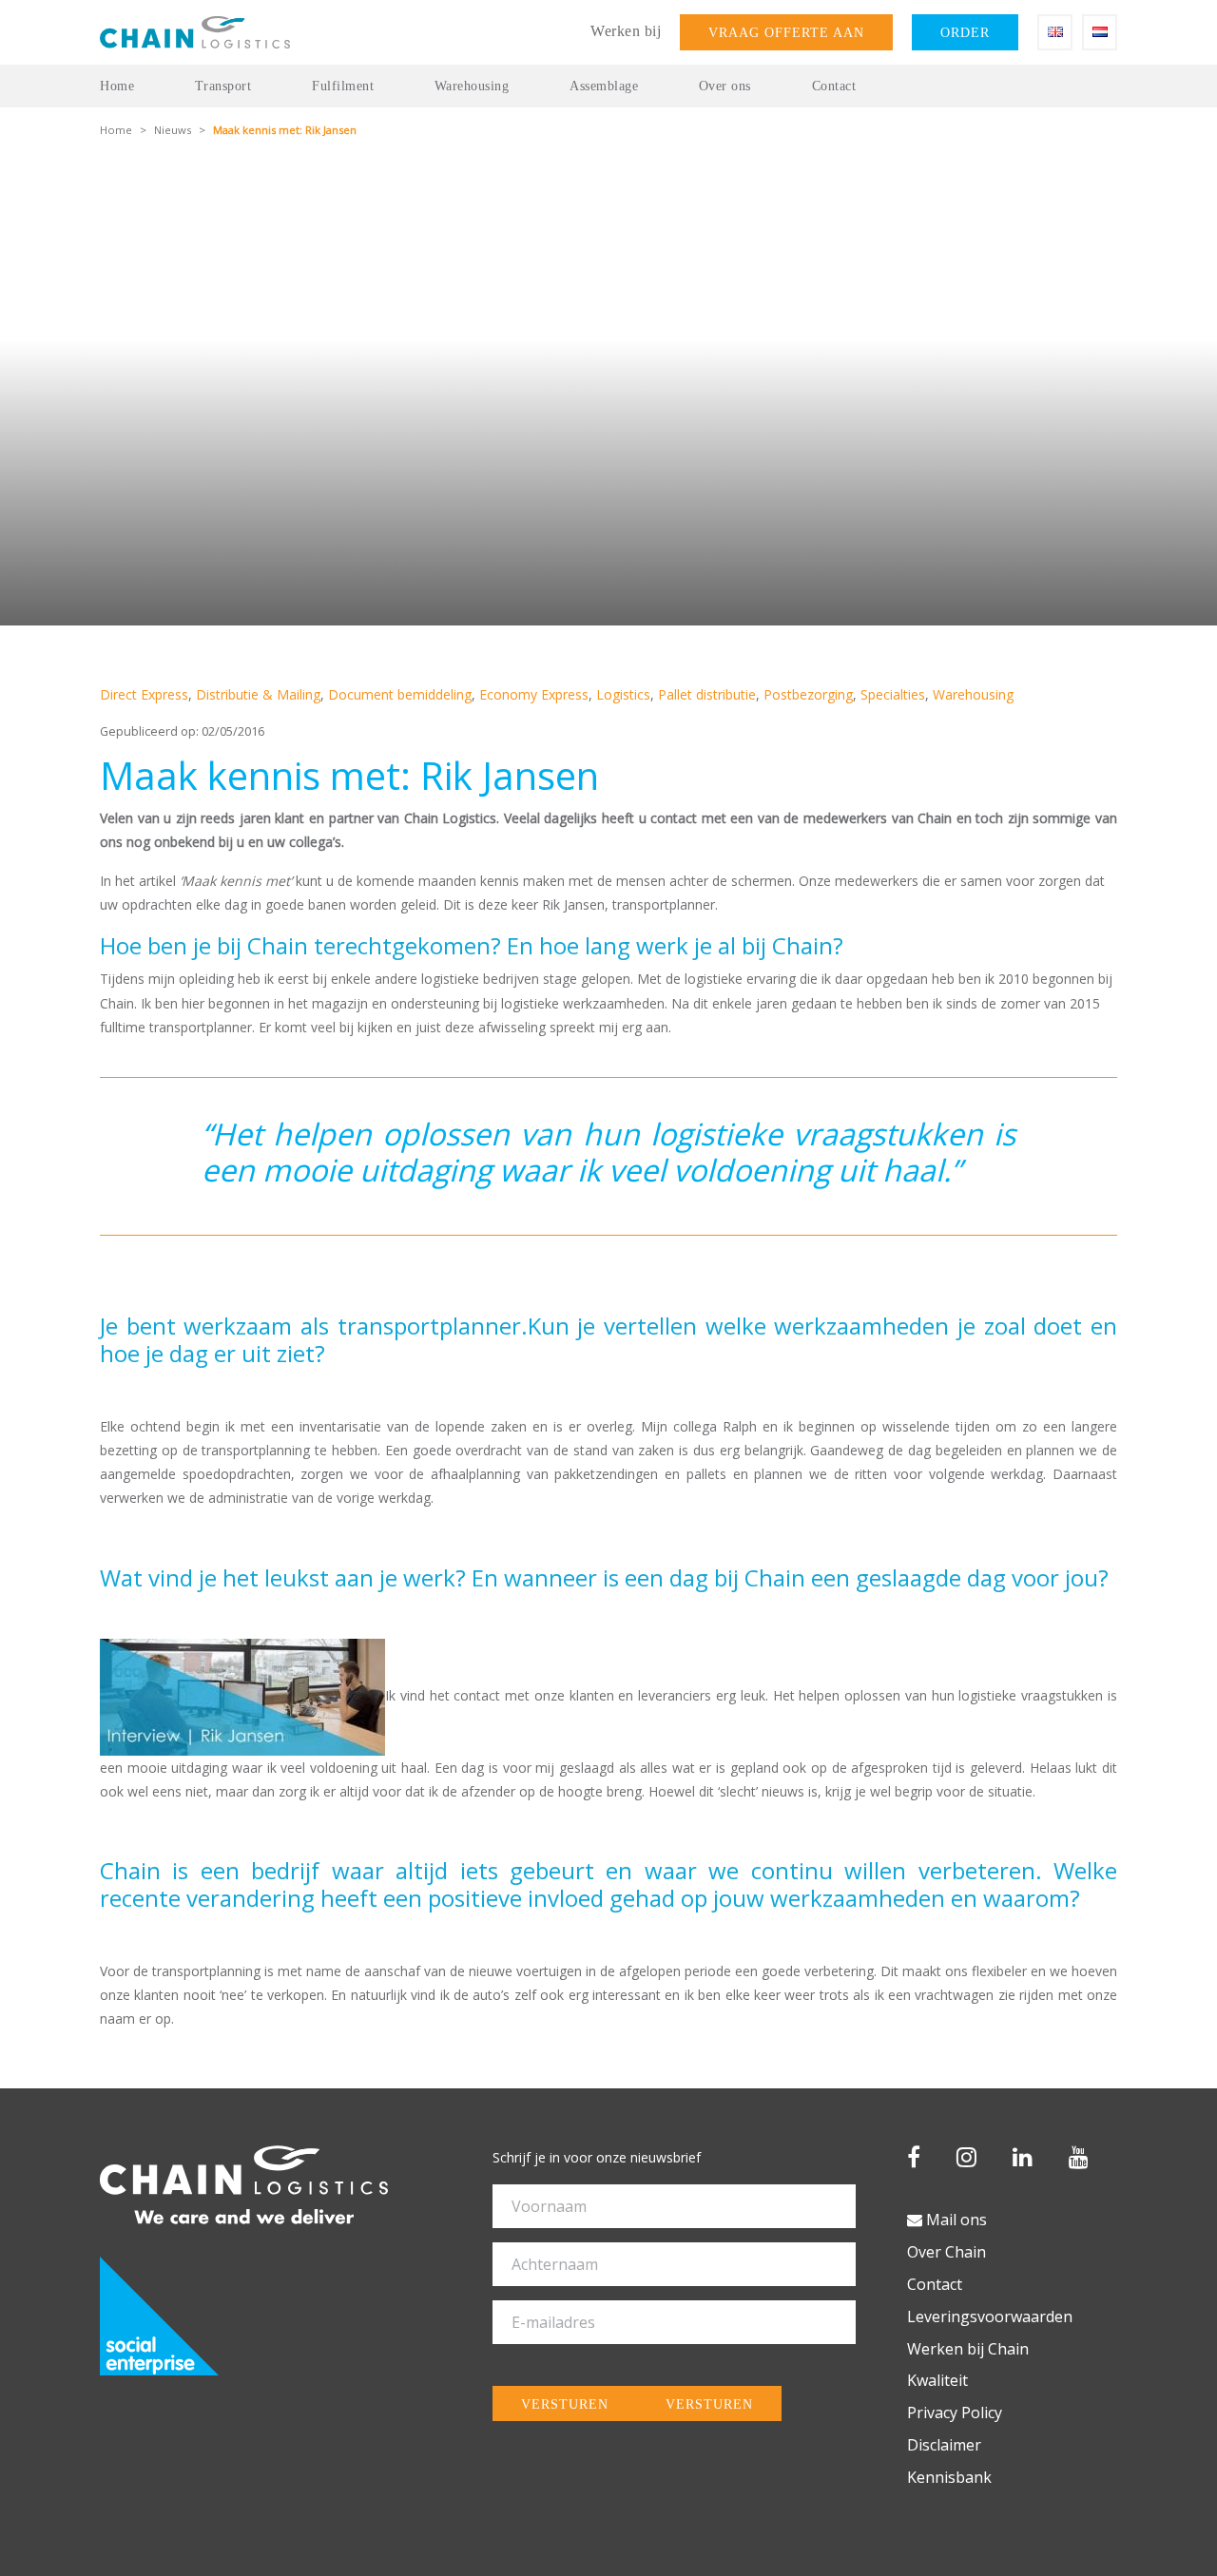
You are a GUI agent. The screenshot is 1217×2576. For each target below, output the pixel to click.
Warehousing (472, 86)
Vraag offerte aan (786, 32)
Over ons (725, 86)
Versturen (565, 2404)
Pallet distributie (707, 694)
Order (965, 32)
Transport (223, 86)
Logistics (623, 694)
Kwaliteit (937, 2380)
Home (117, 86)
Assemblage (604, 86)
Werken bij (626, 31)
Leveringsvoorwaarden (990, 2316)
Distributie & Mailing (258, 694)
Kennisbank (949, 2477)
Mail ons (955, 2220)
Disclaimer (944, 2445)
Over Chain (947, 2252)
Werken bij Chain (968, 2349)
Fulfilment (343, 86)
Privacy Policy (955, 2413)
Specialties (893, 694)
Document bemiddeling (400, 694)
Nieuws (173, 130)
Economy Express (534, 694)
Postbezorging (808, 694)
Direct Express (144, 694)
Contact (834, 86)
